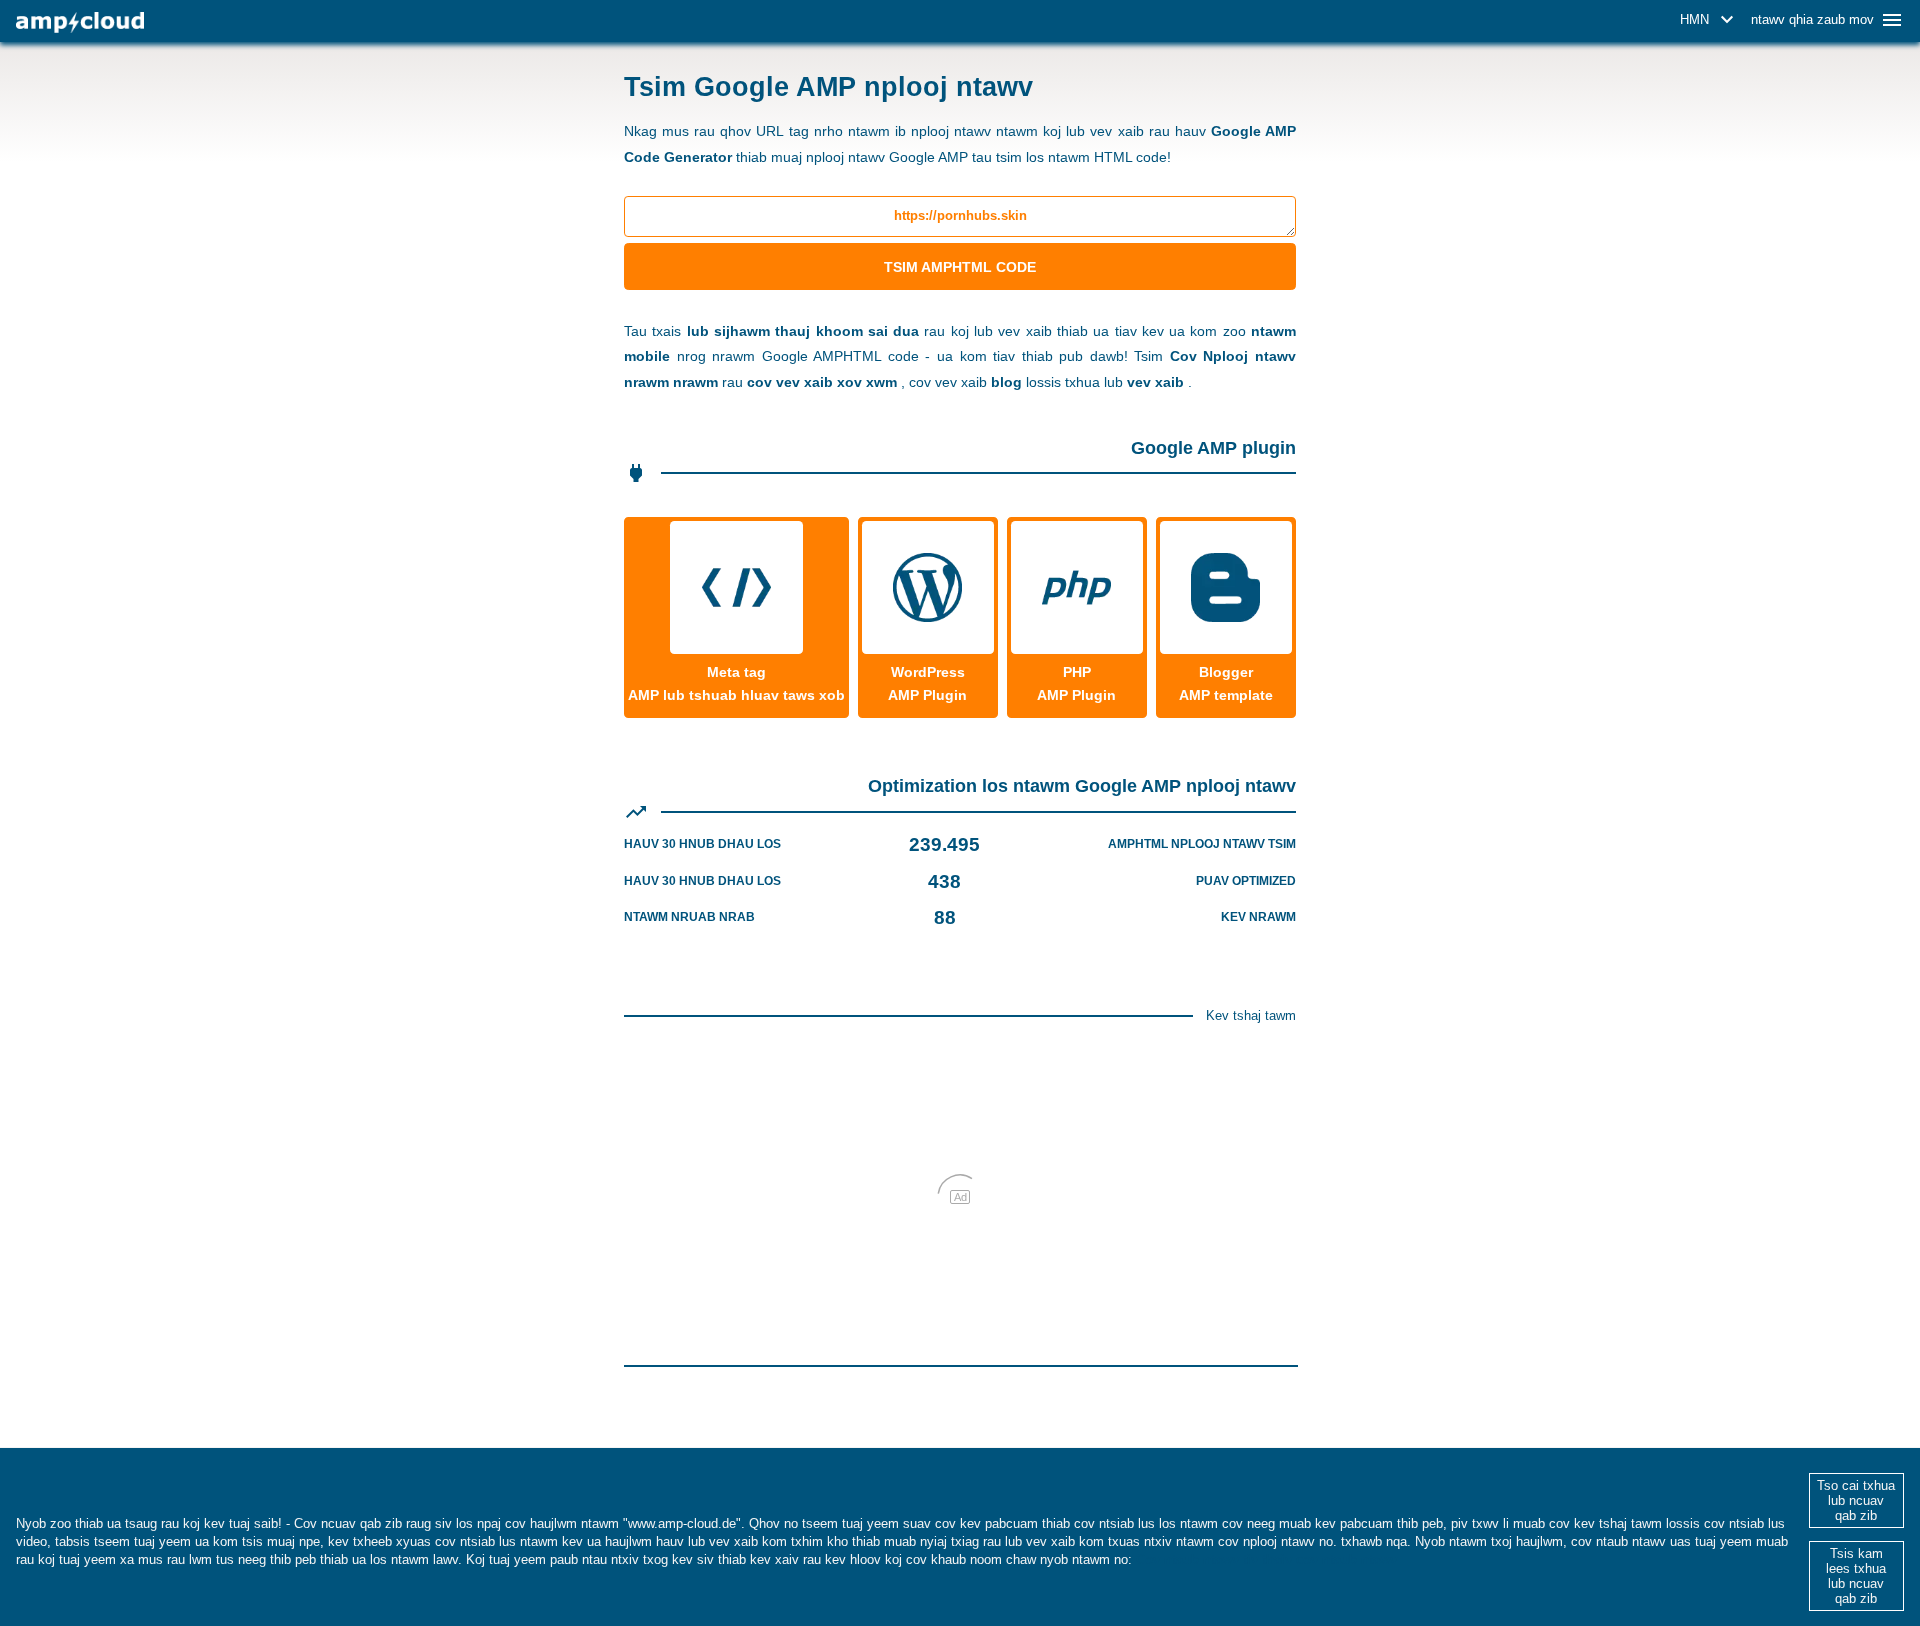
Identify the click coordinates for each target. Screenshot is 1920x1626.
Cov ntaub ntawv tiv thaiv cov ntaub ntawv (1266, 1559)
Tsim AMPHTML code (960, 267)
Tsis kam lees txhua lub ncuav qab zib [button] (1856, 1576)
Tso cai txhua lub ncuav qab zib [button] (1856, 1500)
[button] (1710, 20)
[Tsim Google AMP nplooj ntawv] (80, 22)
